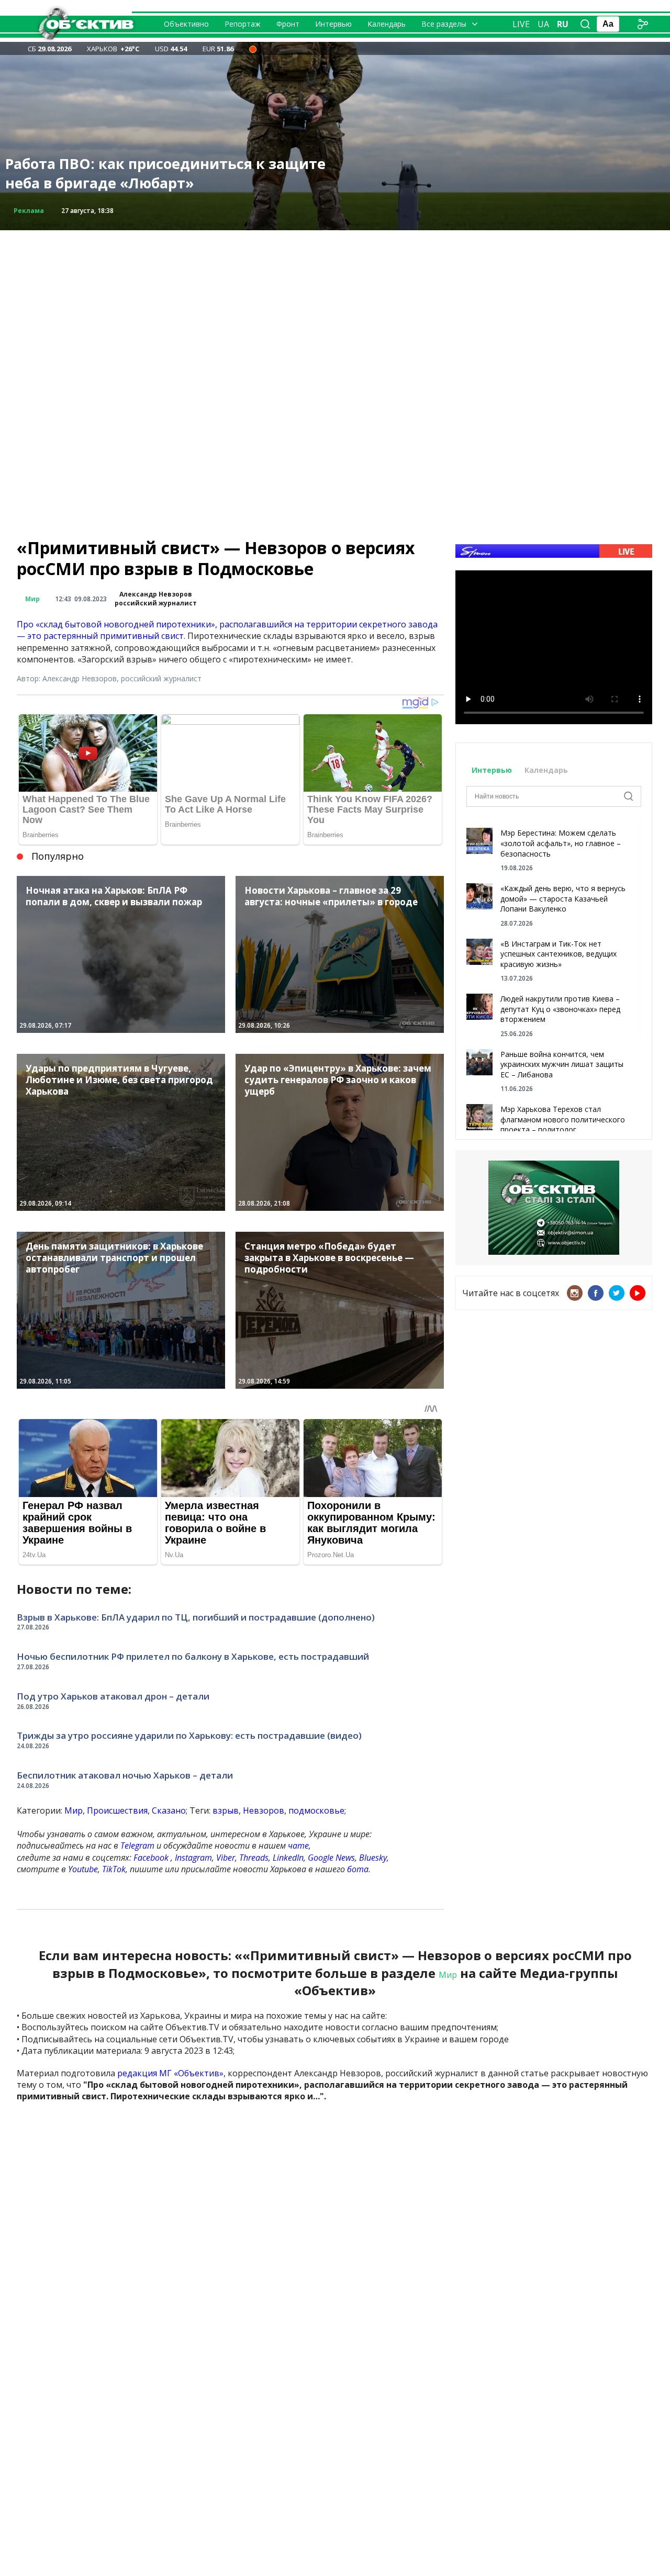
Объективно (186, 24)
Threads (254, 1858)
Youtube (83, 1869)
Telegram (137, 1846)
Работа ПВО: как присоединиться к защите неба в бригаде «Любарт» (165, 173)
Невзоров (264, 1810)
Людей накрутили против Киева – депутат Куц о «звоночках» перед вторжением (560, 1009)
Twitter (617, 1293)
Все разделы (444, 24)
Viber (226, 1858)
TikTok (114, 1869)
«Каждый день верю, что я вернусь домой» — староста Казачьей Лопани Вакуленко (563, 898)
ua (543, 24)
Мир (32, 599)
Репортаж (243, 24)
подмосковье (316, 1810)
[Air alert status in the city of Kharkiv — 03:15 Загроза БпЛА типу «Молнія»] (253, 49)
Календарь (387, 24)
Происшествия (117, 1810)
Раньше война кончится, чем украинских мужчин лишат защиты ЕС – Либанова (562, 1064)
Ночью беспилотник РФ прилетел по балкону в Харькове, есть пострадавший (193, 1656)
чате (298, 1846)
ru (563, 24)
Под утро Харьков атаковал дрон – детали (113, 1696)
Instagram (193, 1858)
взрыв (226, 1810)
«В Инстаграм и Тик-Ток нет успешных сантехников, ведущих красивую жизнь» (559, 954)
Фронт (288, 24)
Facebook (151, 1858)
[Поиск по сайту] (585, 24)
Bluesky (373, 1858)
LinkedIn (288, 1858)
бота (358, 1869)
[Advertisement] (335, 303)
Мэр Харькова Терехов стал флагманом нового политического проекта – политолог (563, 1119)
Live (521, 24)
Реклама (29, 211)
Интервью (333, 24)
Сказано (169, 1810)
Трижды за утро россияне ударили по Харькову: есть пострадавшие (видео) (189, 1735)
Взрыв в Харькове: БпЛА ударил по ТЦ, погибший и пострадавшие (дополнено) (196, 1617)
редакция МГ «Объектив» (170, 2073)
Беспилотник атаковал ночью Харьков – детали (125, 1775)
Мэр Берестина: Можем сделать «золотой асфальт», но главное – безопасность (561, 843)
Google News (331, 1858)
